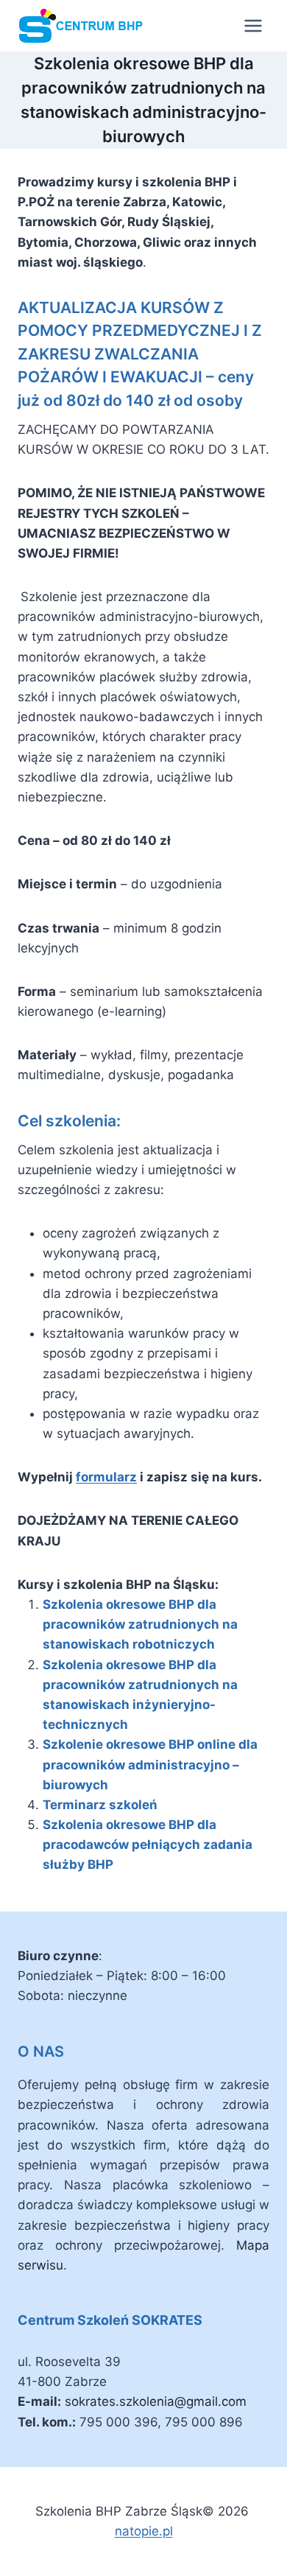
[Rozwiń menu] (253, 25)
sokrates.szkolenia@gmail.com (156, 2401)
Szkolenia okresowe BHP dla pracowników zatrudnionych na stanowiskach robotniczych (140, 1624)
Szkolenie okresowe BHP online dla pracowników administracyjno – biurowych (150, 1764)
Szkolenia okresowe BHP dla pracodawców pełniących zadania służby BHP (148, 1845)
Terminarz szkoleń (100, 1805)
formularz (106, 1477)
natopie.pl (144, 2531)
